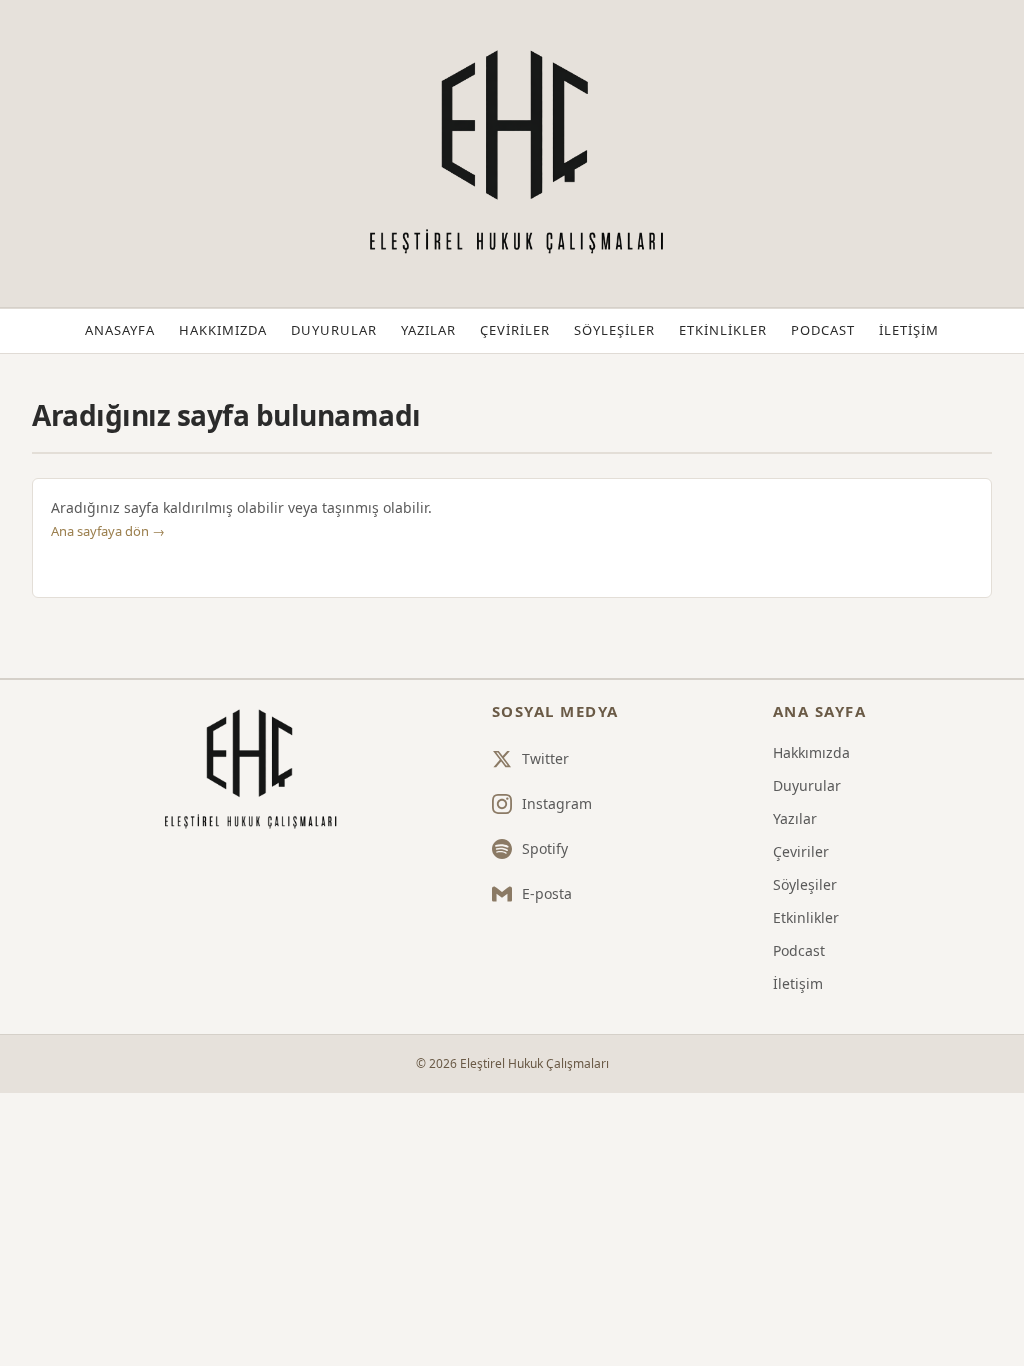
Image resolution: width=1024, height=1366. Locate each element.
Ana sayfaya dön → (108, 531)
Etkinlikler (723, 330)
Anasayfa (120, 330)
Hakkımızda (223, 330)
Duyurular (334, 330)
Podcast (823, 330)
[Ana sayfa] (248, 770)
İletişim (909, 330)
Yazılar (428, 330)
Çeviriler (515, 330)
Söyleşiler (614, 330)
